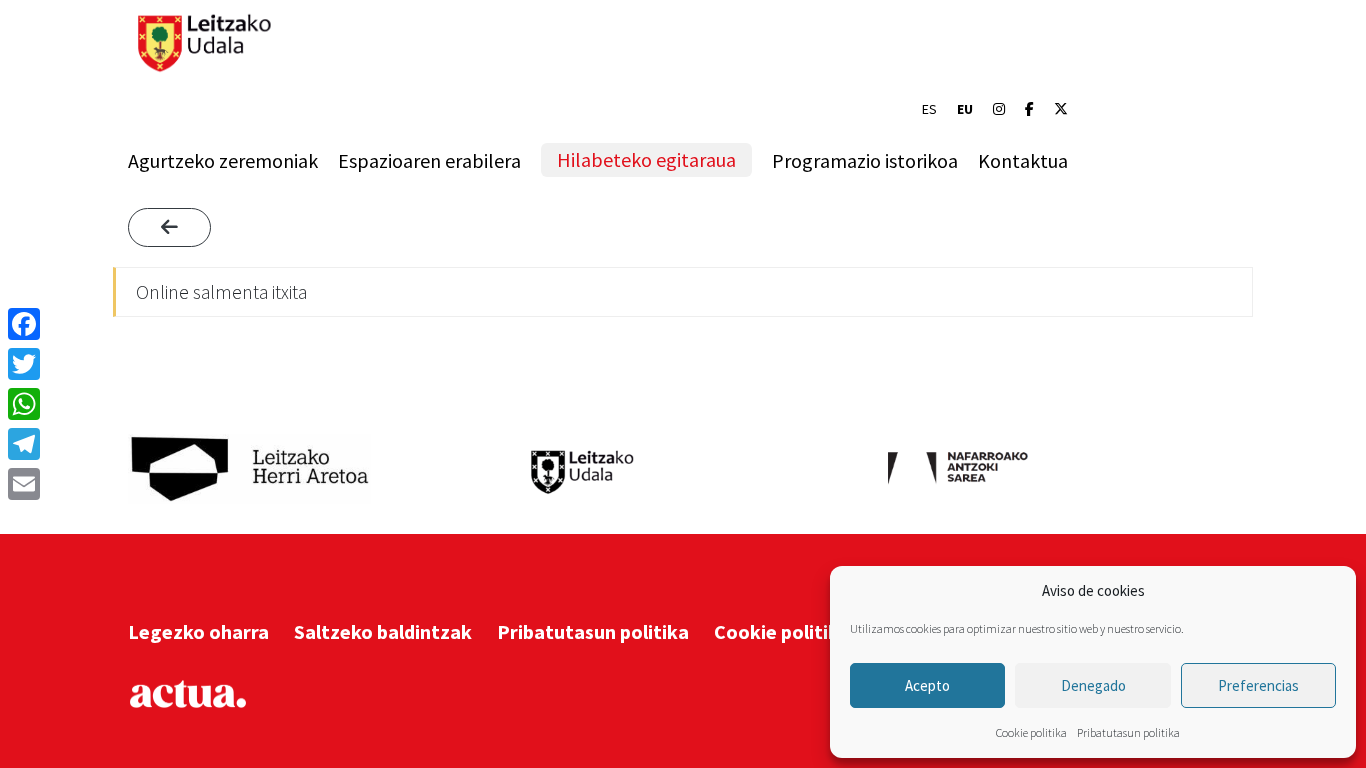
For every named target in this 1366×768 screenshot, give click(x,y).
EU (965, 109)
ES (929, 109)
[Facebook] (1029, 109)
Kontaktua (1023, 160)
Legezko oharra (198, 631)
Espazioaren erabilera (429, 160)
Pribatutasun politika (1128, 732)
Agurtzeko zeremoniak (223, 160)
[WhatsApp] (24, 404)
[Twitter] (24, 364)
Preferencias (1258, 685)
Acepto (927, 685)
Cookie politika (1031, 732)
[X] (1061, 109)
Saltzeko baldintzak (383, 631)
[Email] (24, 484)
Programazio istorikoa (865, 160)
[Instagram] (999, 109)
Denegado (1093, 685)
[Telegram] (24, 444)
